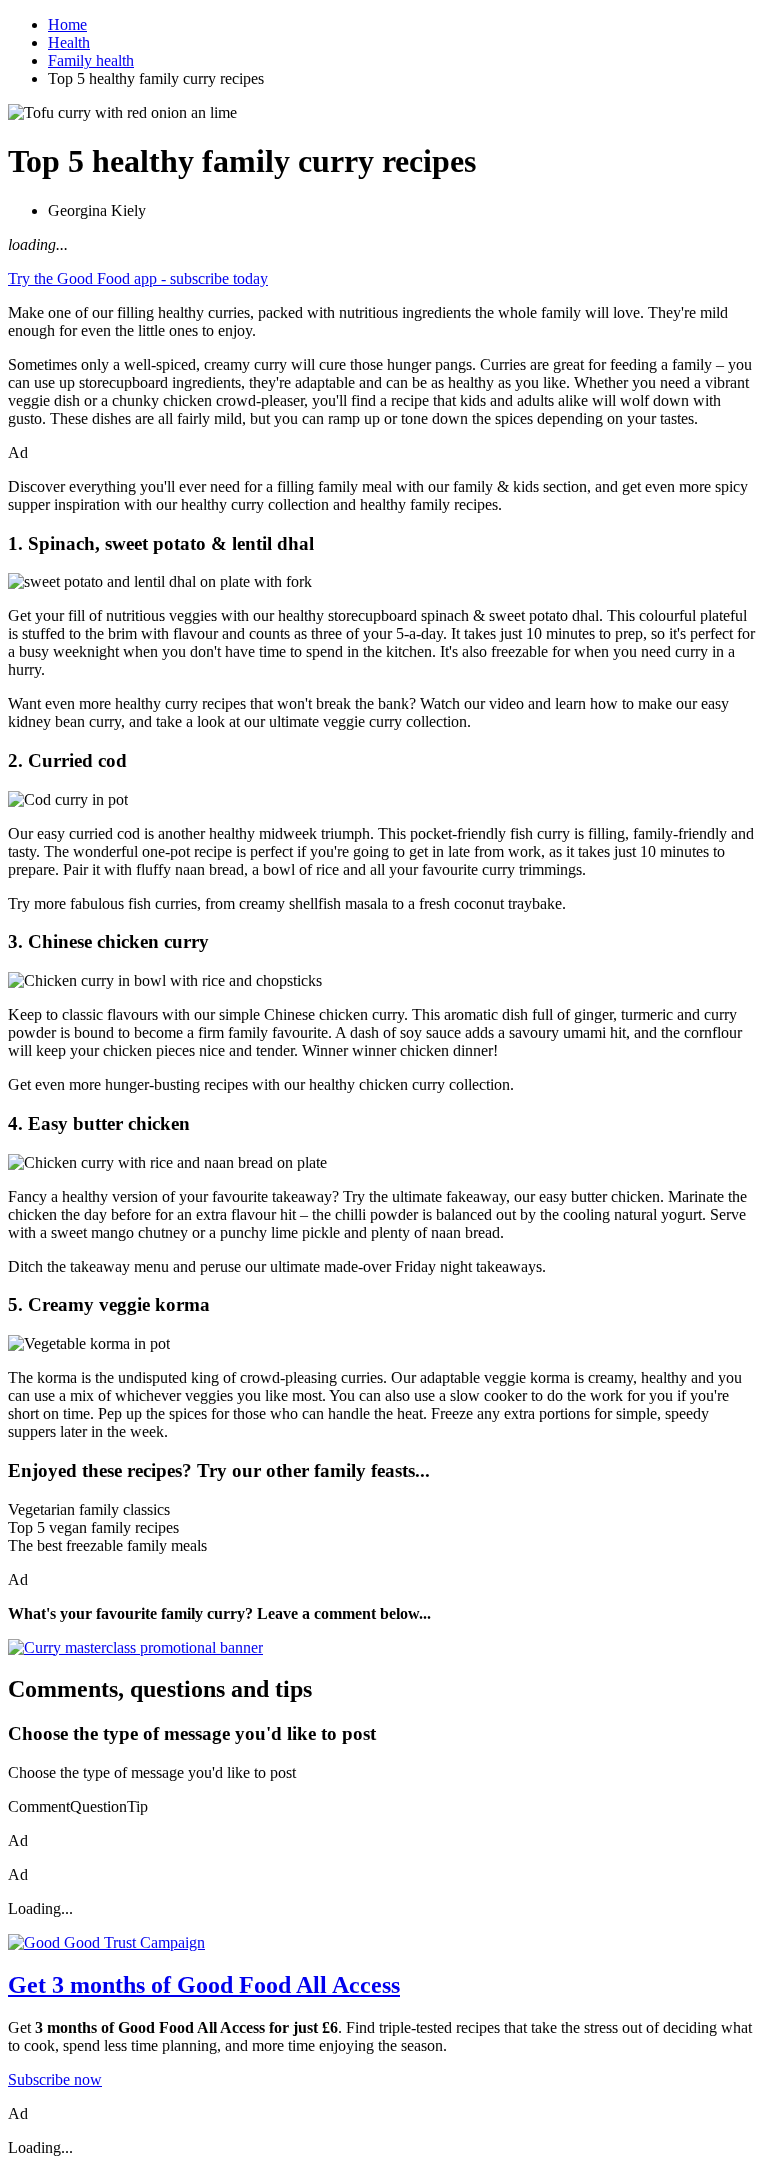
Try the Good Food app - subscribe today (138, 278)
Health (69, 42)
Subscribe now (55, 2079)
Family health (91, 60)
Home (67, 24)
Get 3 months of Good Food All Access (204, 1985)
